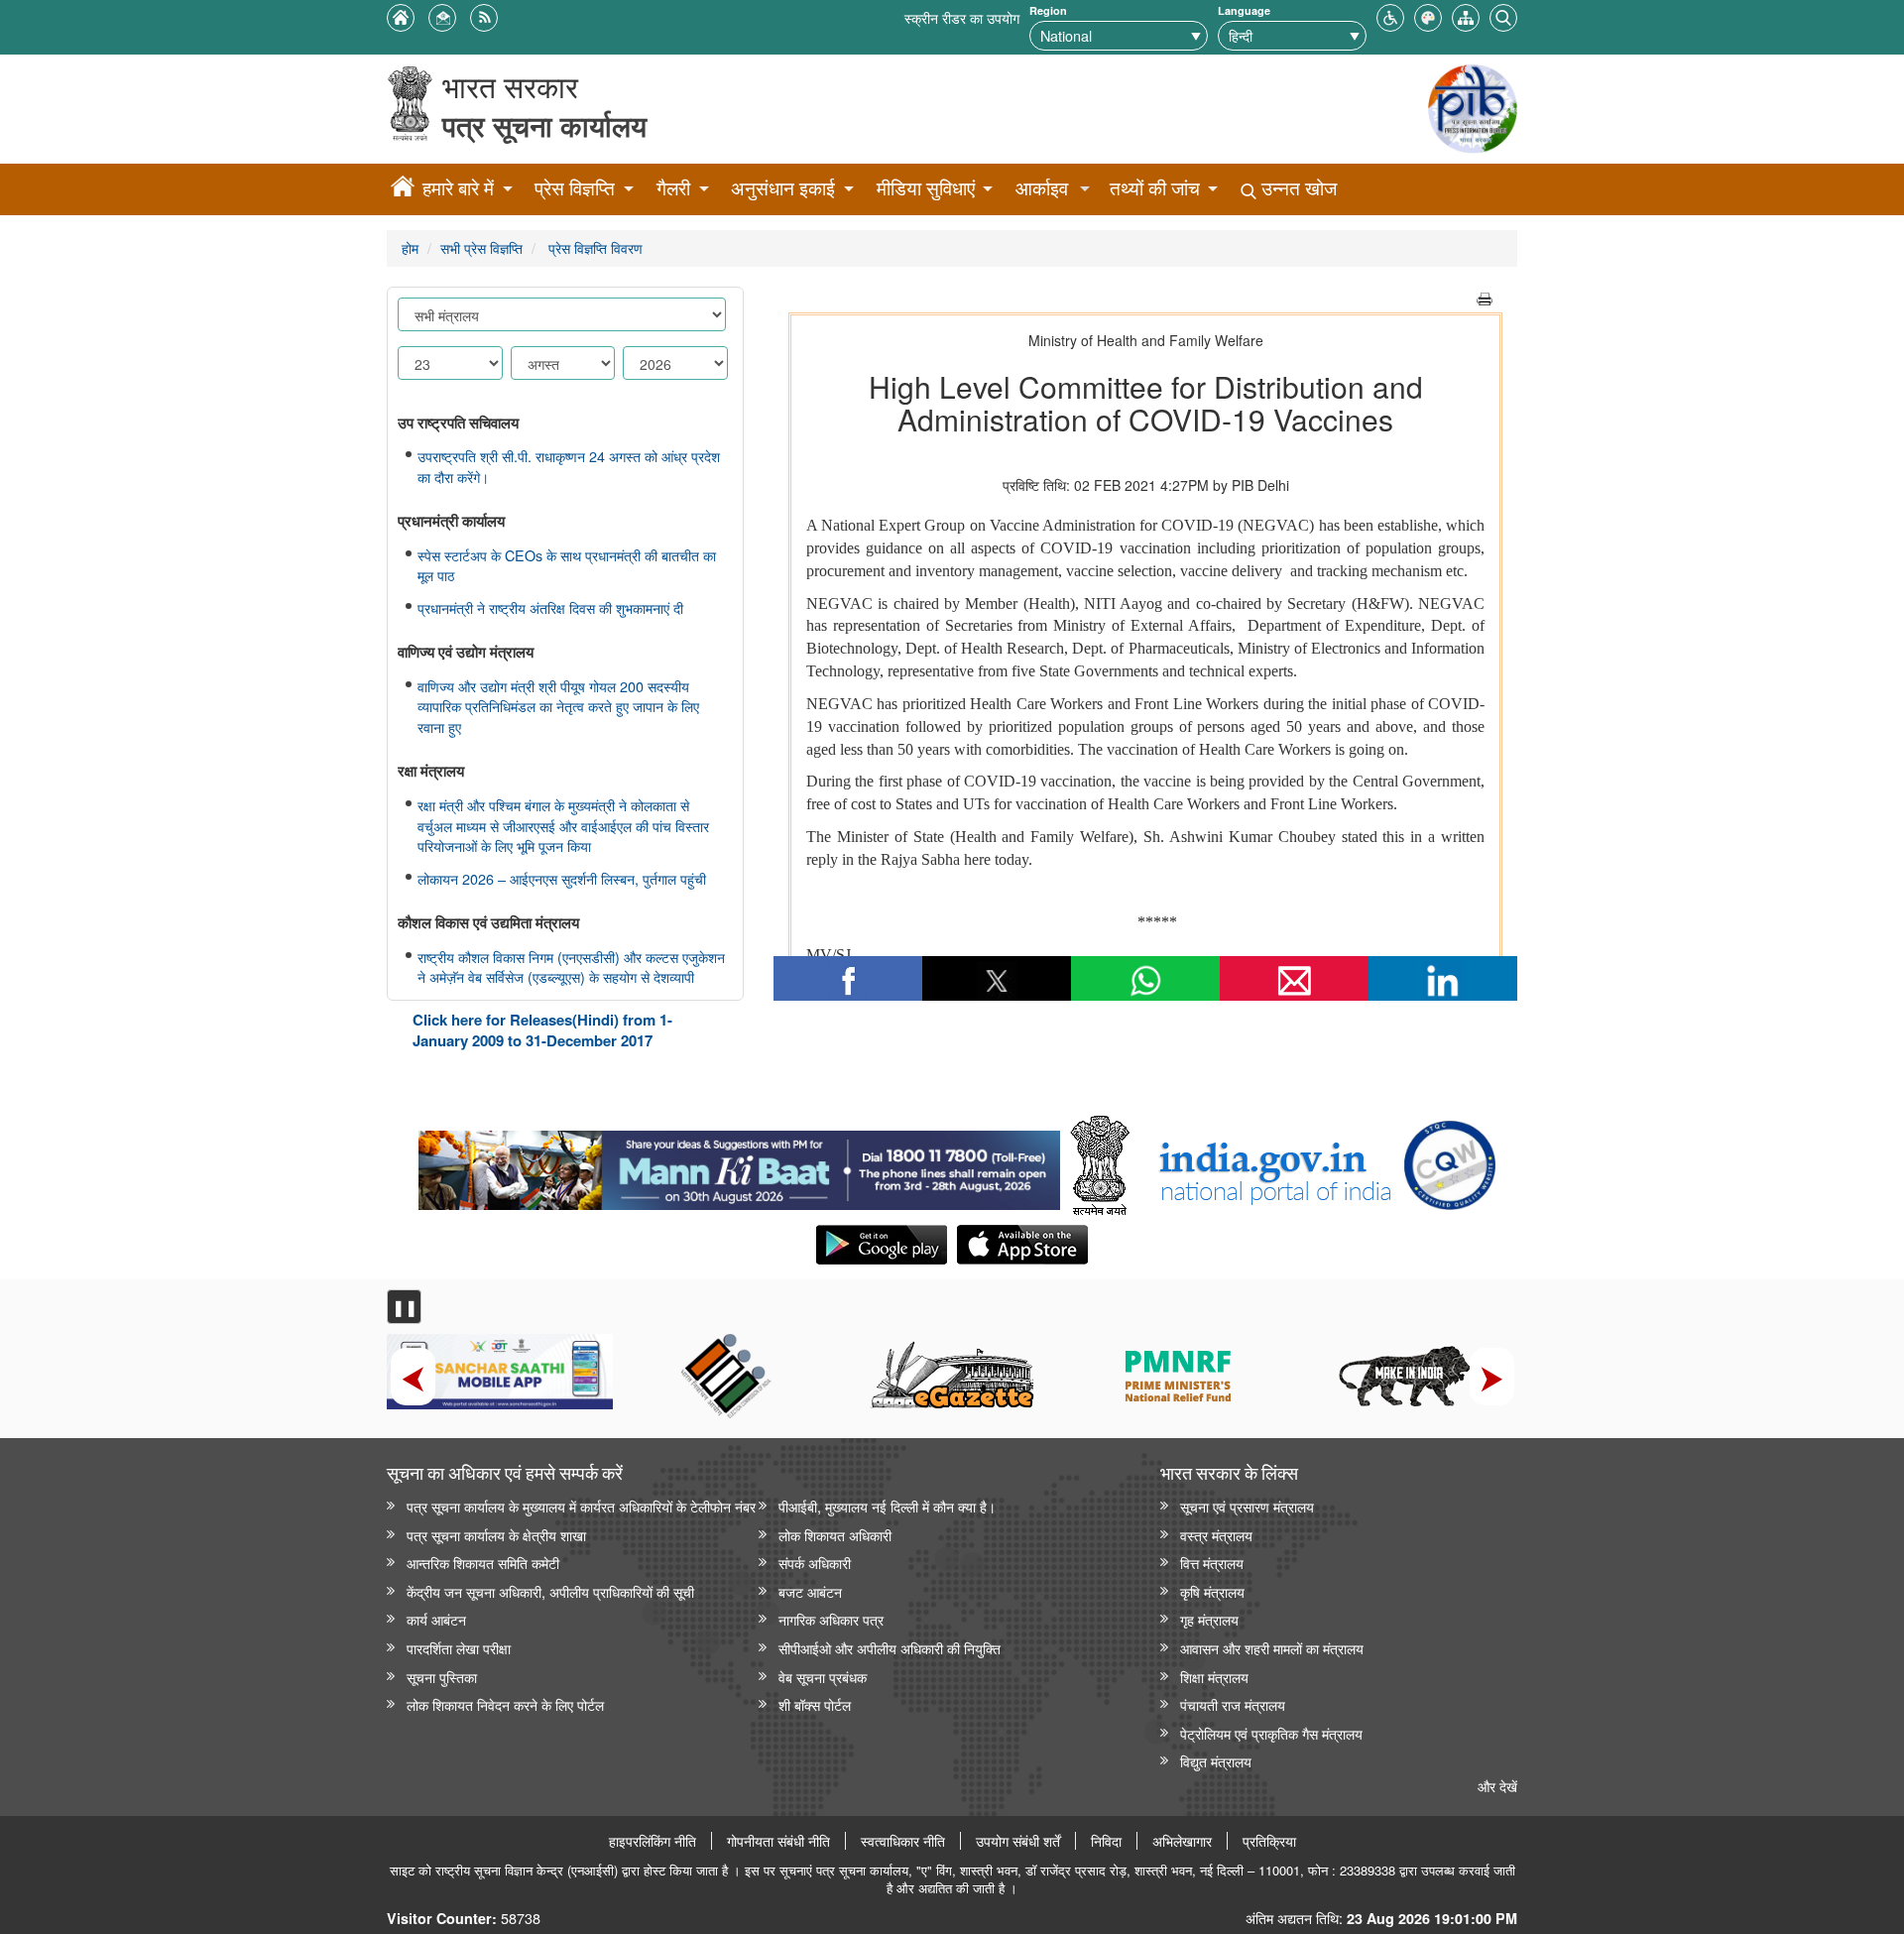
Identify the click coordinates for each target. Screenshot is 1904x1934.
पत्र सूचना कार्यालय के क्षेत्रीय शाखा (496, 1535)
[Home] (403, 189)
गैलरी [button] (673, 188)
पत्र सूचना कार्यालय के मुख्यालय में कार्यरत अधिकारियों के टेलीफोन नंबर (581, 1506)
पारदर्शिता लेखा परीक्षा (459, 1648)
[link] (739, 1165)
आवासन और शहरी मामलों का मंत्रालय (1272, 1648)
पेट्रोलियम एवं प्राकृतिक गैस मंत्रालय (1271, 1733)
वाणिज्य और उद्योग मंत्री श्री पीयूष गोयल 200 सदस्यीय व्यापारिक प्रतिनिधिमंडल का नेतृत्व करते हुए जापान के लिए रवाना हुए (558, 707)
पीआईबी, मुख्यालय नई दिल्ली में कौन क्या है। (887, 1506)
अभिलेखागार (1182, 1841)
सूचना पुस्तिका (442, 1677)
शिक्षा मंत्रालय (1214, 1677)
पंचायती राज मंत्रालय (1233, 1704)
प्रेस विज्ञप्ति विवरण (594, 247)
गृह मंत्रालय (1209, 1619)
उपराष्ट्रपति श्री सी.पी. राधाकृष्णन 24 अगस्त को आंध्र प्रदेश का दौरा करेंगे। (569, 467)
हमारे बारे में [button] (458, 188)
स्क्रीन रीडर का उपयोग (962, 17)
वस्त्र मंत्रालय (1216, 1535)
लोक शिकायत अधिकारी (835, 1535)
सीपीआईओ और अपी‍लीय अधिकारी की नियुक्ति (890, 1648)
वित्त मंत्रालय (1212, 1563)
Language (1244, 10)
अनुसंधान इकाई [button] (783, 188)
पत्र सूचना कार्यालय (544, 125)
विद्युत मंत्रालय (1216, 1761)
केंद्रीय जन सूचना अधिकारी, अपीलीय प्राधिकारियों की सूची (550, 1591)
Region (1048, 10)
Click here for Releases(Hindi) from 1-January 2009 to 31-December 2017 (542, 1030)
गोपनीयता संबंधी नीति (778, 1841)
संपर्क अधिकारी (815, 1563)
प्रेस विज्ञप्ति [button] (575, 188)
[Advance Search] (1503, 15)
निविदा (1106, 1841)
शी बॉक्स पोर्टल (815, 1704)
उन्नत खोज (1297, 188)
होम (410, 247)
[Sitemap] (1466, 15)
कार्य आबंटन (436, 1619)
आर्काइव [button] (1042, 188)
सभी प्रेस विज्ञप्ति (481, 247)
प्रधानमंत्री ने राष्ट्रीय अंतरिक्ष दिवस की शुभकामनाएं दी (550, 608)
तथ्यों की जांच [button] (1155, 188)
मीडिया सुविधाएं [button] (926, 188)
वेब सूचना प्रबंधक (823, 1677)
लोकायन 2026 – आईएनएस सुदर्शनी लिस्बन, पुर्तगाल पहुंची (562, 879)
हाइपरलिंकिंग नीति (653, 1841)
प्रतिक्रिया (1269, 1841)
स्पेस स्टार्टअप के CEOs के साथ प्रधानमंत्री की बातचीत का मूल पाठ (567, 566)
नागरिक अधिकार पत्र (831, 1619)
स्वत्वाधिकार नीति (903, 1841)
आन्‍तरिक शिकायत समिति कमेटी (483, 1563)
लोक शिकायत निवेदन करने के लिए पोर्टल (505, 1704)
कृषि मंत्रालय (1212, 1591)
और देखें (1497, 1786)
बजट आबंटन (810, 1591)
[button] (1390, 15)
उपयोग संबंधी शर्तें (1018, 1841)
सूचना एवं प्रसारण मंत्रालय (1247, 1506)
